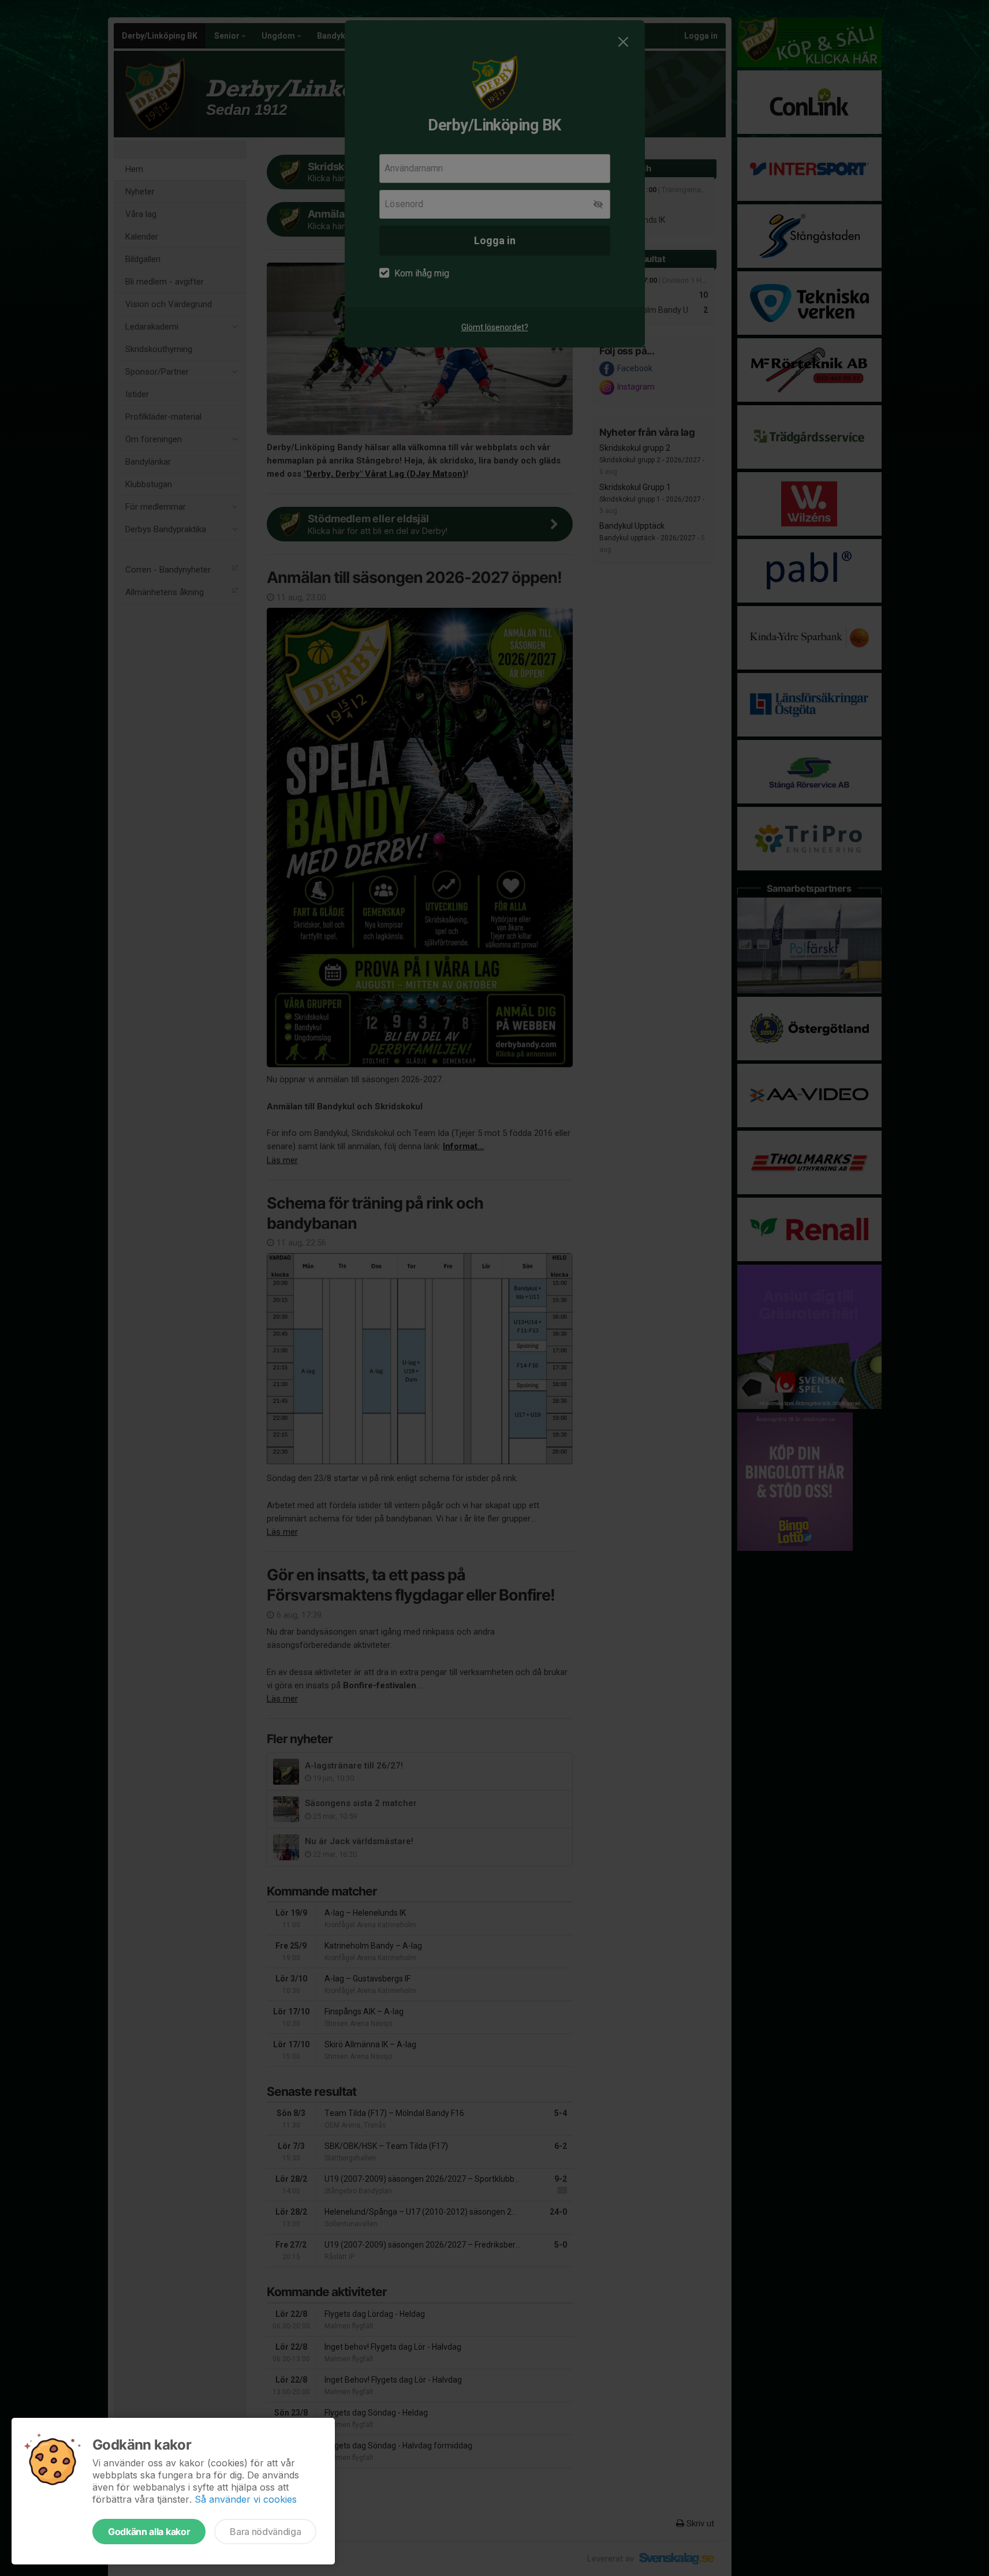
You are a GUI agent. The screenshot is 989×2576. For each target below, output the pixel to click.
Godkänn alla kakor (149, 2532)
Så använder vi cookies (246, 2499)
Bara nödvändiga (265, 2532)
